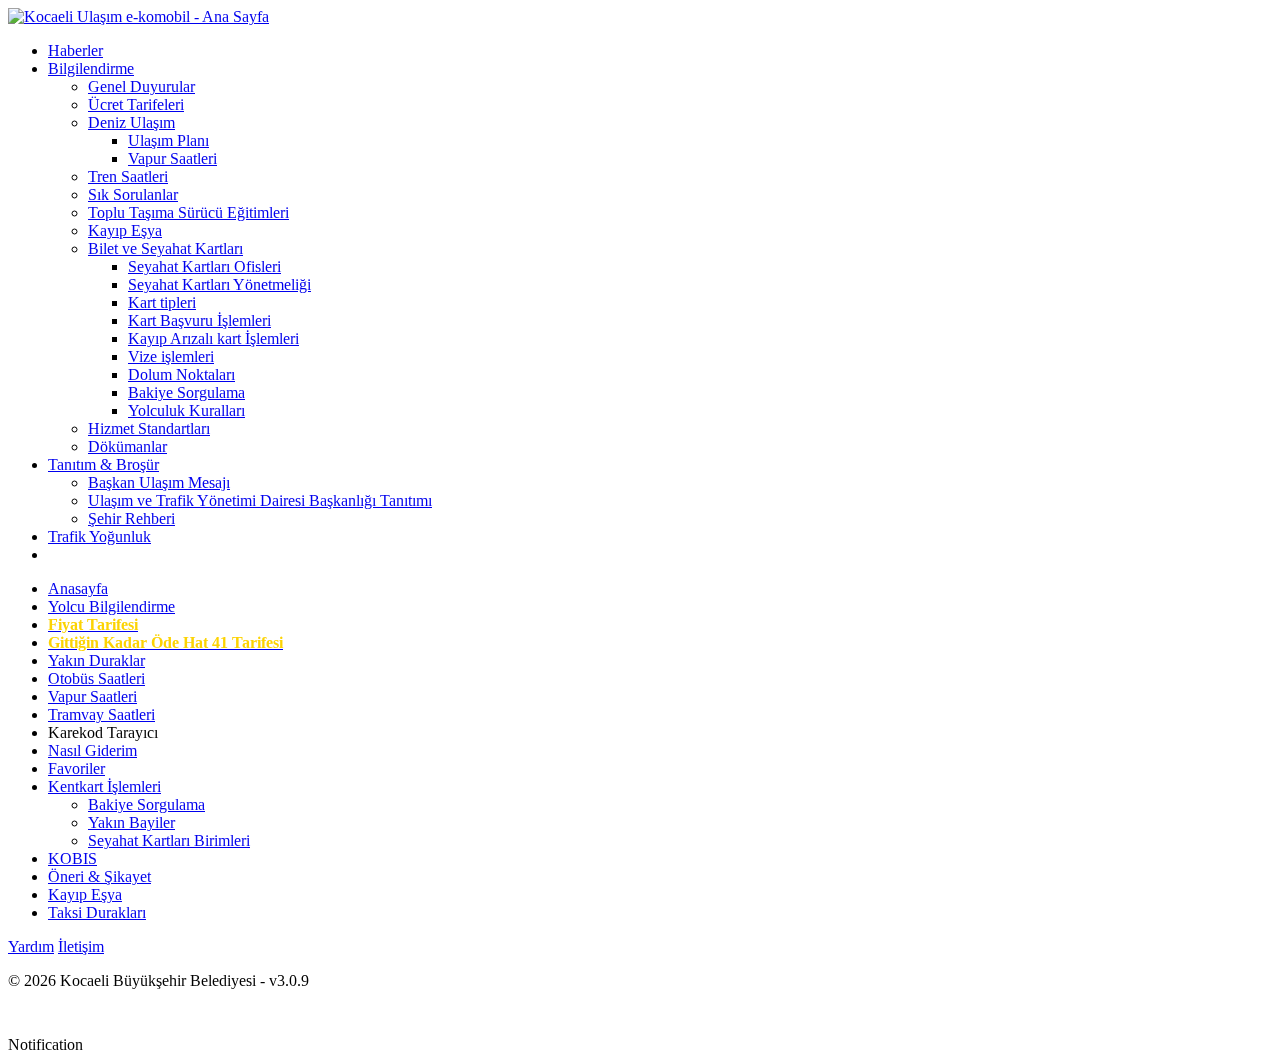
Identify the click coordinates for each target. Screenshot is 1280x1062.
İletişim (81, 946)
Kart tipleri (162, 302)
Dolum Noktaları (181, 374)
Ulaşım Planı (168, 140)
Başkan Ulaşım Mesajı (159, 482)
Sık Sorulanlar (133, 194)
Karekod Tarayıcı (103, 732)
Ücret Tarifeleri (136, 104)
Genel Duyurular (141, 86)
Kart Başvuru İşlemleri (199, 320)
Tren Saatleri (128, 176)
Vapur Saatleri (172, 158)
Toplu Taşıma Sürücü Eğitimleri (188, 212)
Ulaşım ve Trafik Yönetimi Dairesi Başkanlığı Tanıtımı (260, 500)
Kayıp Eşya (125, 230)
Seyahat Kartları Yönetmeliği (219, 284)
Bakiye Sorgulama (186, 392)
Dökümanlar (127, 446)
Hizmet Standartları (149, 428)
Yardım (31, 946)
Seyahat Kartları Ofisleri (204, 266)
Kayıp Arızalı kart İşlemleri (213, 338)
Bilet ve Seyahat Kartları (165, 248)
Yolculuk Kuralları (186, 410)
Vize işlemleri (171, 356)
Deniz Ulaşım (131, 122)
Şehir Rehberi (131, 518)
